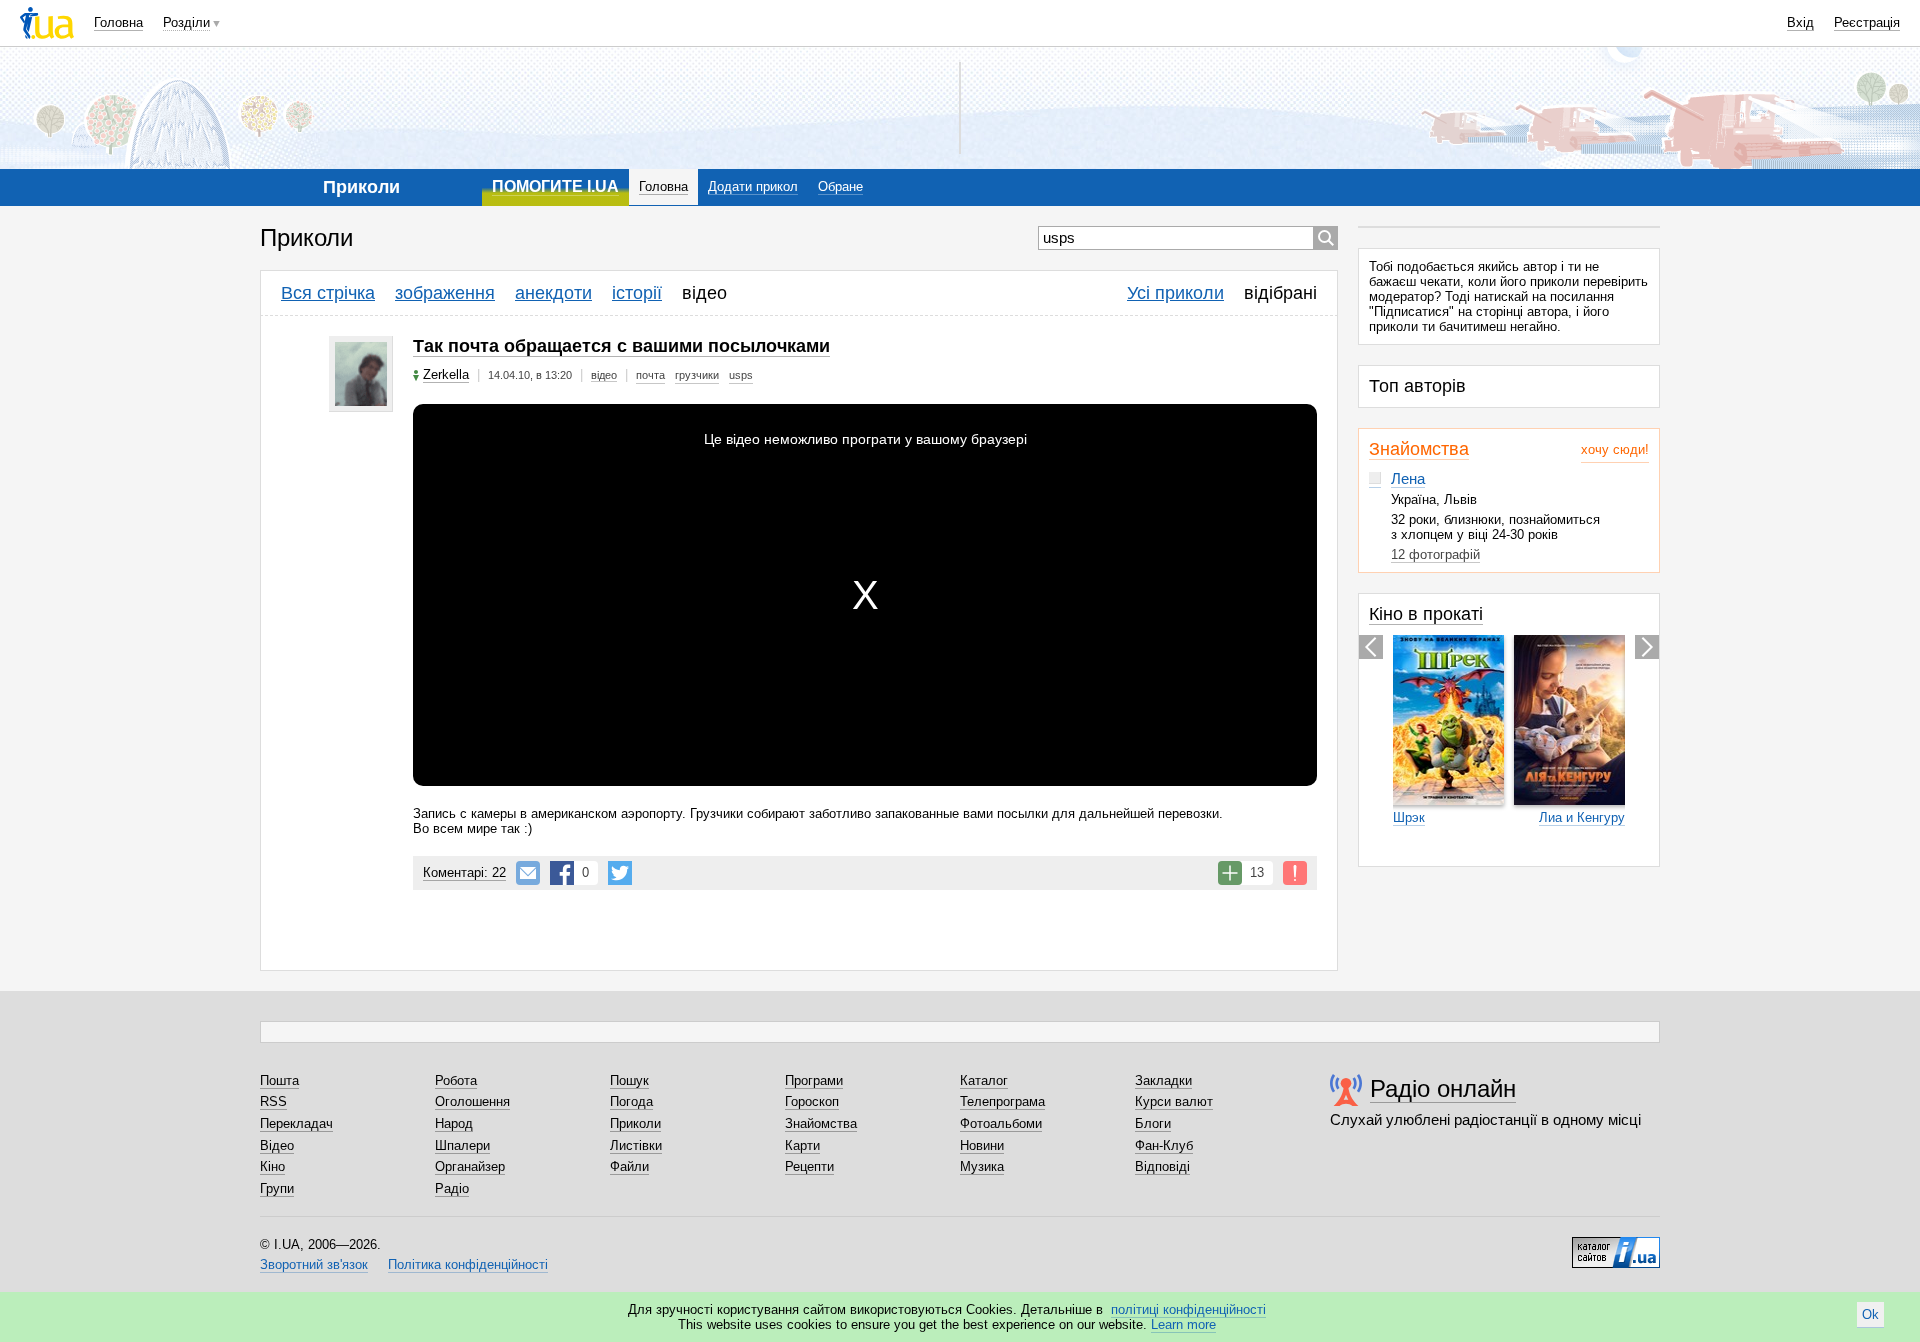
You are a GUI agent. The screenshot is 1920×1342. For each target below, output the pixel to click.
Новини (982, 1145)
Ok (1870, 1314)
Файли (629, 1166)
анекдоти (553, 293)
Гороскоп (812, 1101)
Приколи (635, 1123)
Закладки (1163, 1080)
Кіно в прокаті (1426, 614)
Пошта (279, 1080)
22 (464, 872)
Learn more (1183, 1324)
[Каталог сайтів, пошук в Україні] (1616, 1245)
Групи (277, 1188)
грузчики (697, 375)
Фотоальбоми (1001, 1123)
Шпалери (462, 1145)
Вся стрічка (328, 293)
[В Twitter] (620, 873)
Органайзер (470, 1166)
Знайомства (1419, 449)
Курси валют (1174, 1101)
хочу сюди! (1615, 449)
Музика (982, 1166)
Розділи (186, 22)
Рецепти (809, 1166)
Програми (814, 1080)
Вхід (1800, 22)
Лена (1408, 478)
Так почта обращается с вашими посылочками (621, 346)
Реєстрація (1867, 22)
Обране (840, 186)
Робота (456, 1080)
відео (704, 293)
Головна (118, 22)
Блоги (1153, 1123)
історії (637, 293)
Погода (631, 1101)
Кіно (272, 1166)
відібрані (1280, 293)
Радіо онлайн (1443, 1088)
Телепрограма (1002, 1101)
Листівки (636, 1145)
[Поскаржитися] (1295, 873)
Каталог (984, 1080)
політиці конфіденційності (1188, 1309)
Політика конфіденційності (468, 1264)
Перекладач (296, 1123)
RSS (273, 1101)
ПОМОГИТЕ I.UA (555, 186)
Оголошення (472, 1101)
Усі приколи (1175, 293)
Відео (277, 1145)
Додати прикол (753, 186)
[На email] (528, 873)
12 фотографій (1435, 554)
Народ (454, 1123)
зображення (445, 293)
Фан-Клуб (1164, 1145)
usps (741, 375)
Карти (802, 1145)
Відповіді (1162, 1166)
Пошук (629, 1080)
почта (650, 375)
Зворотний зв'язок (314, 1264)
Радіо (452, 1188)
